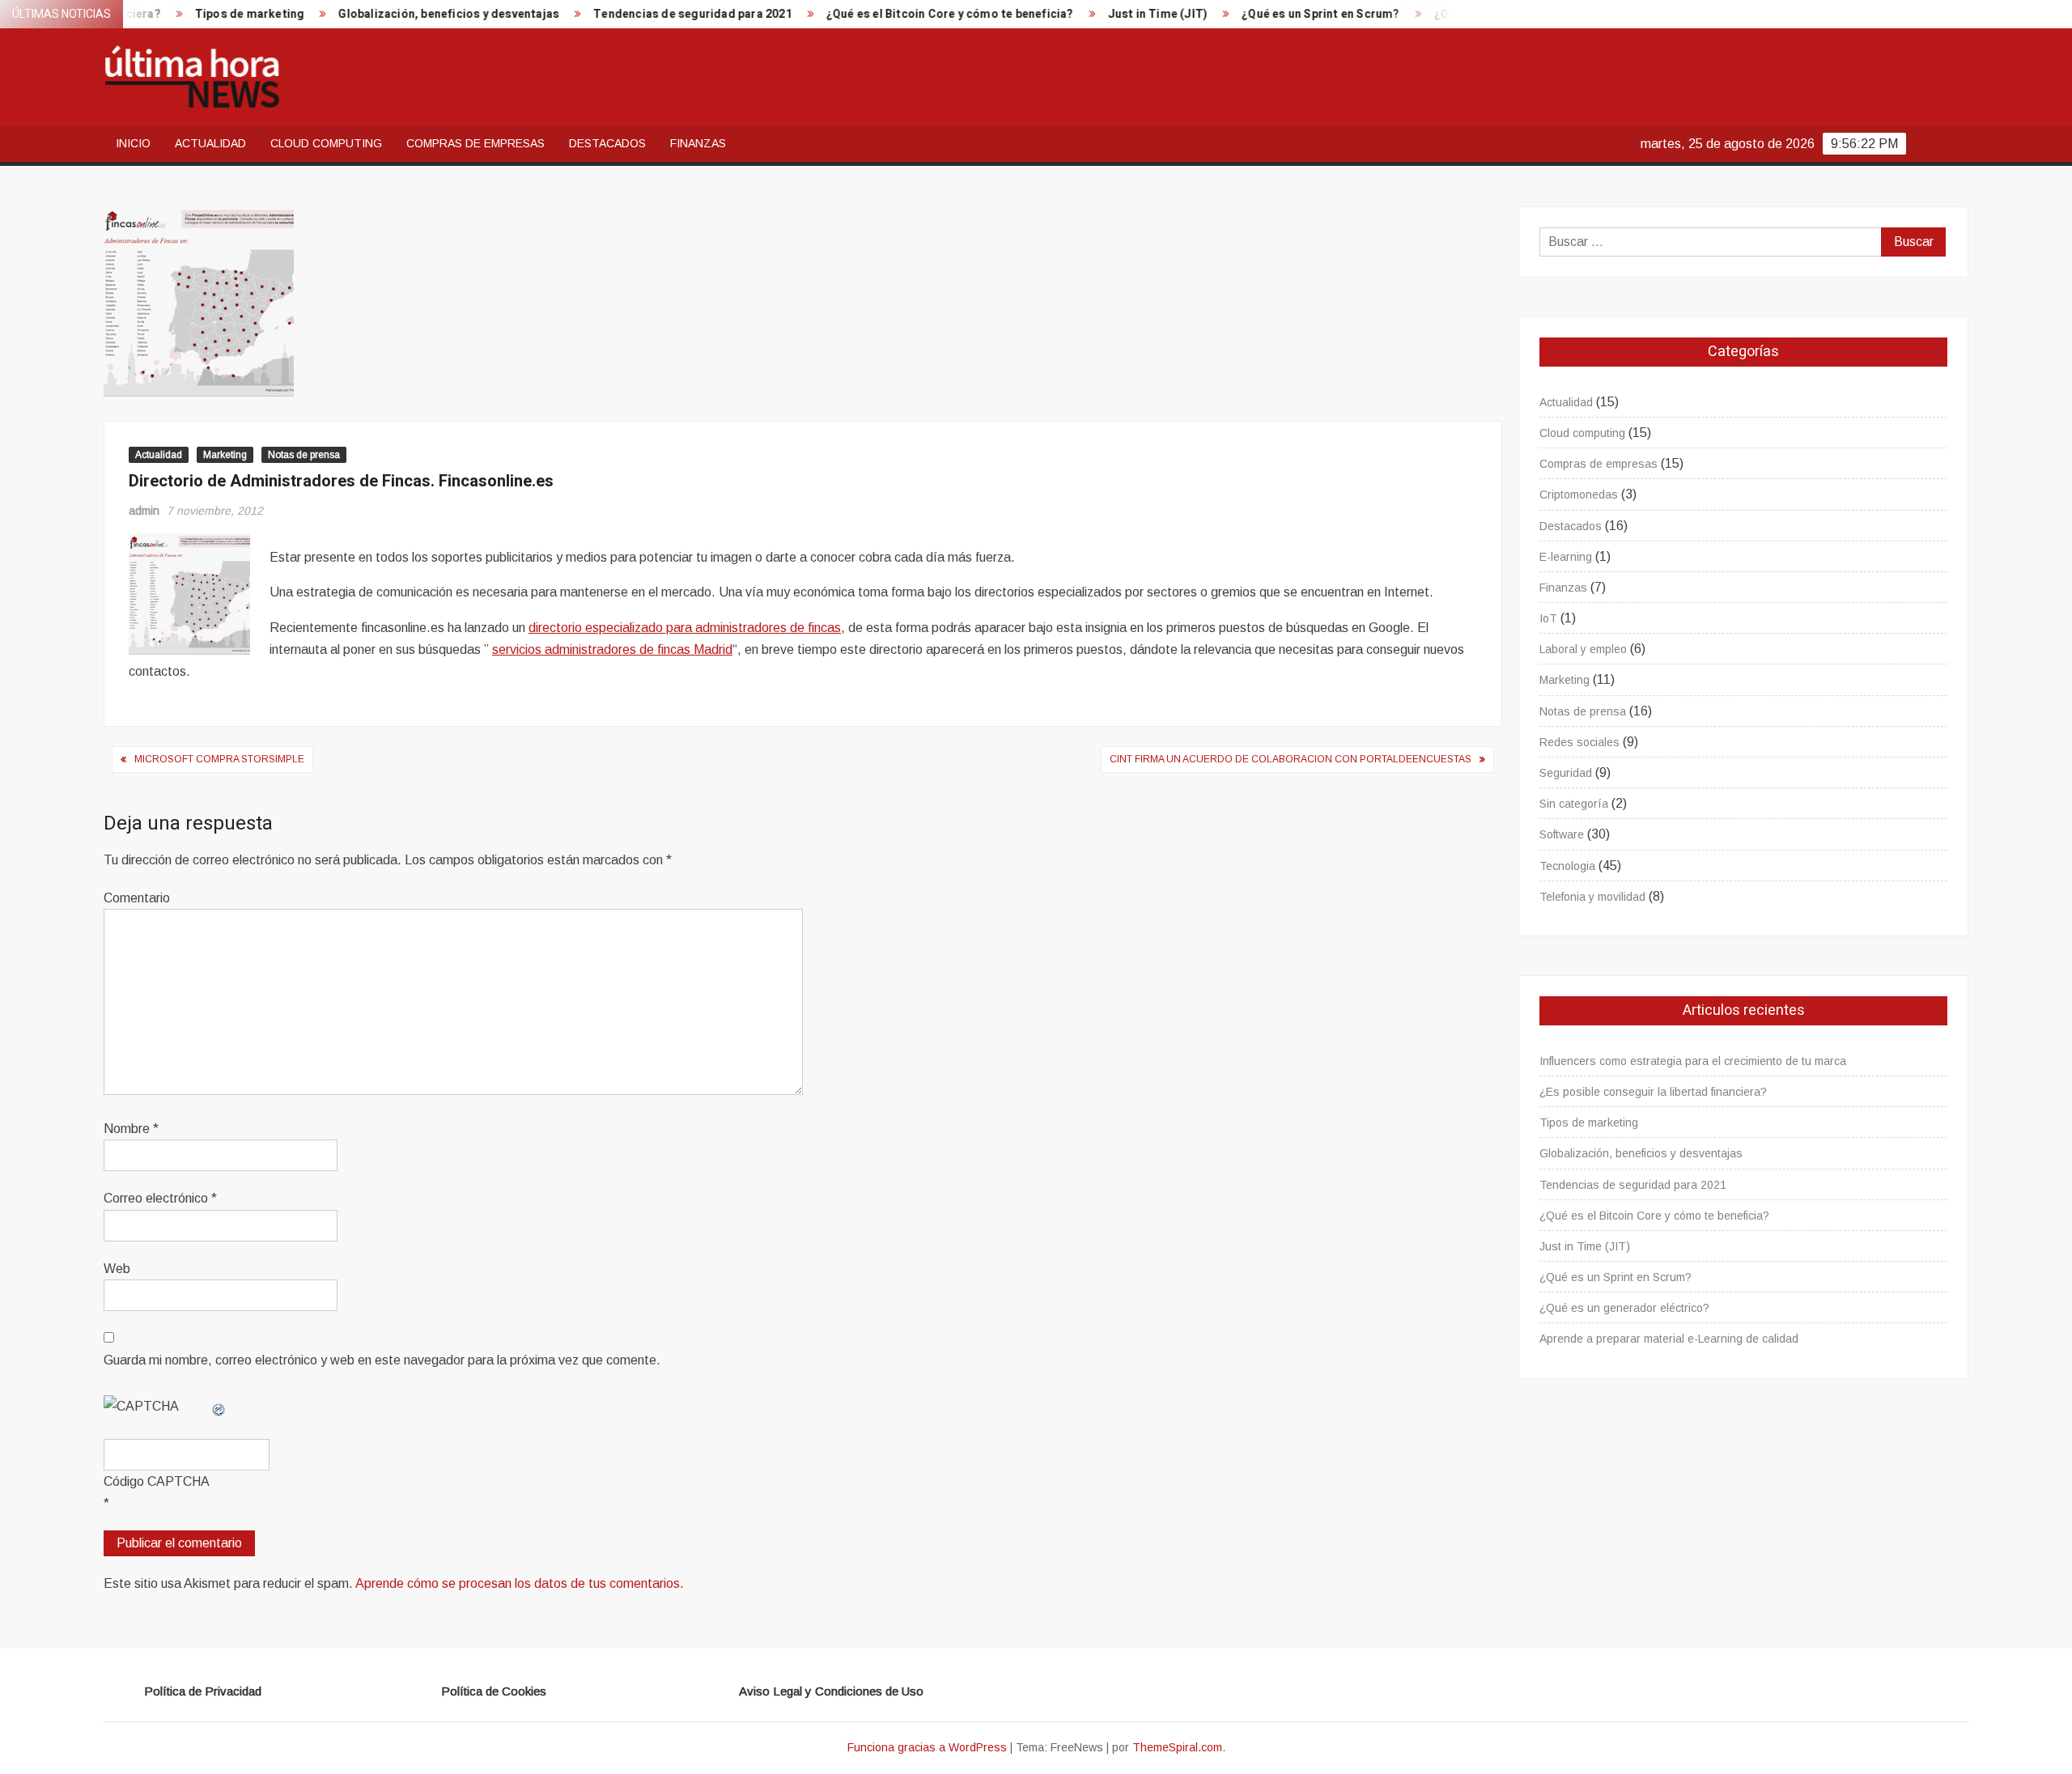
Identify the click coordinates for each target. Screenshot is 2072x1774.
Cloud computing (326, 143)
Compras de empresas (476, 143)
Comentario (137, 898)
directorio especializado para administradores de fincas (685, 628)
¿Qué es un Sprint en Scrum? (1263, 14)
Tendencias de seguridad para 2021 (635, 14)
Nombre (131, 1129)
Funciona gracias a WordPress (927, 1747)
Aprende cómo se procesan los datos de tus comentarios (518, 1583)
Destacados (607, 143)
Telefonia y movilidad (1592, 897)
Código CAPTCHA (157, 1481)
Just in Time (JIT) (1101, 14)
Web (117, 1269)
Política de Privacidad (203, 1691)
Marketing (225, 455)
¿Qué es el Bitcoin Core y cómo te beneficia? (893, 14)
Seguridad (1566, 773)
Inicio (133, 143)
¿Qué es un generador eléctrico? (1624, 1308)
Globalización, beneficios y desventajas (391, 14)
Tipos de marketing (193, 14)
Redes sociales (1579, 742)
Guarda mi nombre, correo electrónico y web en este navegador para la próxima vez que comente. (382, 1360)
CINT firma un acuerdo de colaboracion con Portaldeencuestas (1291, 759)
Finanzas (698, 143)
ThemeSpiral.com (1177, 1747)
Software (1562, 834)
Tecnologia (1567, 866)
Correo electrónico (160, 1198)
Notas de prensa (304, 455)
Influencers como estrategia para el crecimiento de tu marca (1693, 1061)
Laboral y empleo (1583, 649)
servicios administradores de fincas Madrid (612, 649)
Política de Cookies (494, 1691)
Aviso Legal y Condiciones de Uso (831, 1691)
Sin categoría (1574, 804)
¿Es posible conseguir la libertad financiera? (1653, 1092)
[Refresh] (219, 1406)
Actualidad (210, 143)
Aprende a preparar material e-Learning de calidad (1669, 1339)
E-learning (1566, 557)
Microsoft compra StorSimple (219, 759)
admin (144, 511)
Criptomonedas (1579, 494)
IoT (1548, 618)
